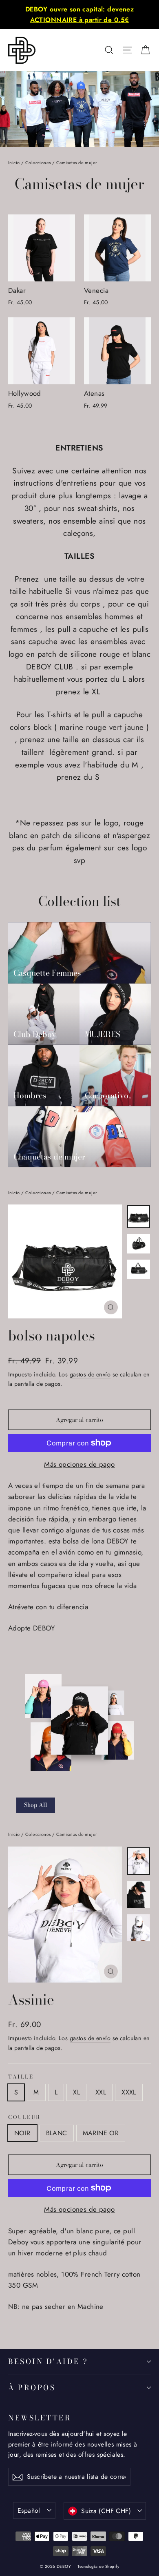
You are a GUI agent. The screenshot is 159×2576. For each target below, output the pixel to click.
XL (76, 2092)
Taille (21, 2077)
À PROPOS (32, 2388)
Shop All (36, 1805)
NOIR (22, 2133)
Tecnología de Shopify (98, 2566)
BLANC (57, 2133)
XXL (101, 2092)
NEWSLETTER (40, 2418)
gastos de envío (90, 1374)
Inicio (14, 163)
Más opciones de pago (79, 1464)
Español (29, 2510)
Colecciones (38, 163)
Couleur (24, 2118)
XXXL (129, 2092)
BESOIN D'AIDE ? (48, 2361)
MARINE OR (101, 2133)
